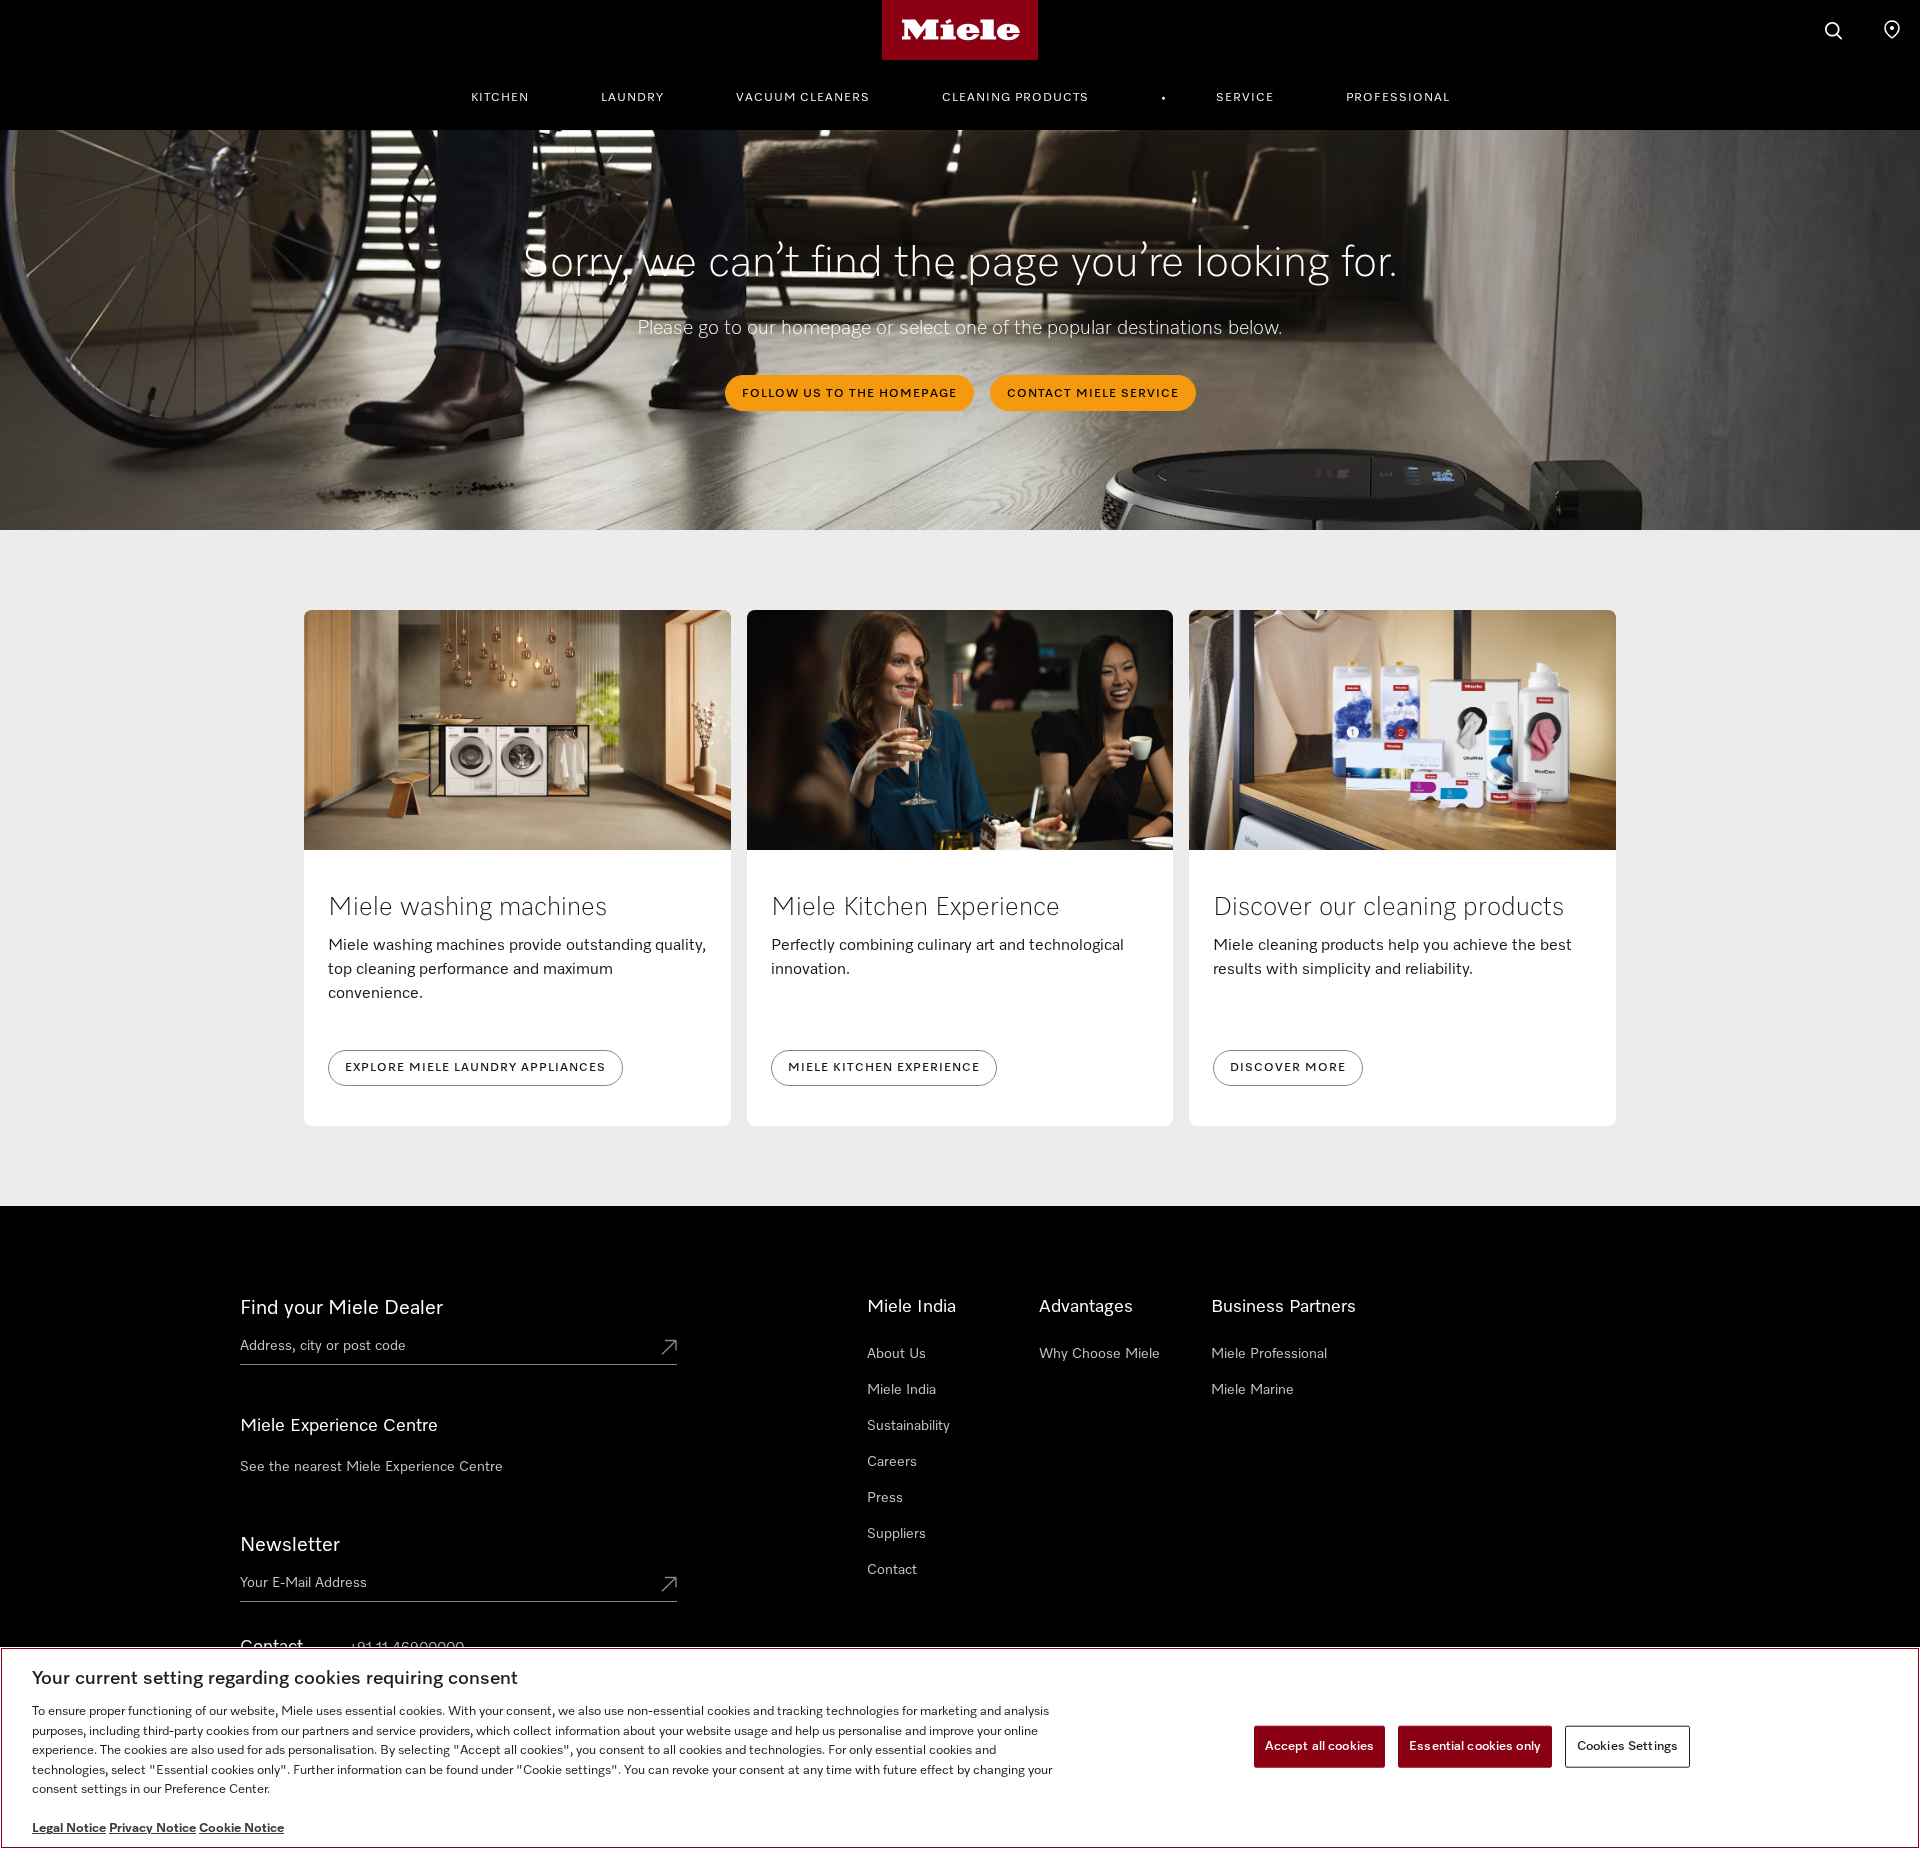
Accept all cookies (1319, 1746)
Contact (892, 1570)
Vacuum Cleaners (803, 98)
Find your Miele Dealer (341, 1308)
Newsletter (290, 1545)
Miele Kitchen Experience (884, 1068)
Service (1245, 98)
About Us (896, 1354)
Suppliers (896, 1534)
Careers (892, 1462)
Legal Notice (69, 1828)
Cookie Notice (241, 1828)
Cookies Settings (1627, 1746)
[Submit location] (669, 1349)
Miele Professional (1269, 1354)
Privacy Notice (152, 1828)
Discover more (1288, 1068)
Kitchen (500, 98)
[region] (960, 1748)
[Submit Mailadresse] (669, 1586)
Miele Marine (1252, 1390)
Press (885, 1498)
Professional (1398, 98)
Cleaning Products (1015, 98)
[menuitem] (511, 95)
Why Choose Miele (1099, 1354)
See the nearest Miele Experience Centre (371, 1467)
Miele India (901, 1390)
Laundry (632, 98)
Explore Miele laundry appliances (475, 1068)
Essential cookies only (1475, 1746)
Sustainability (908, 1426)
